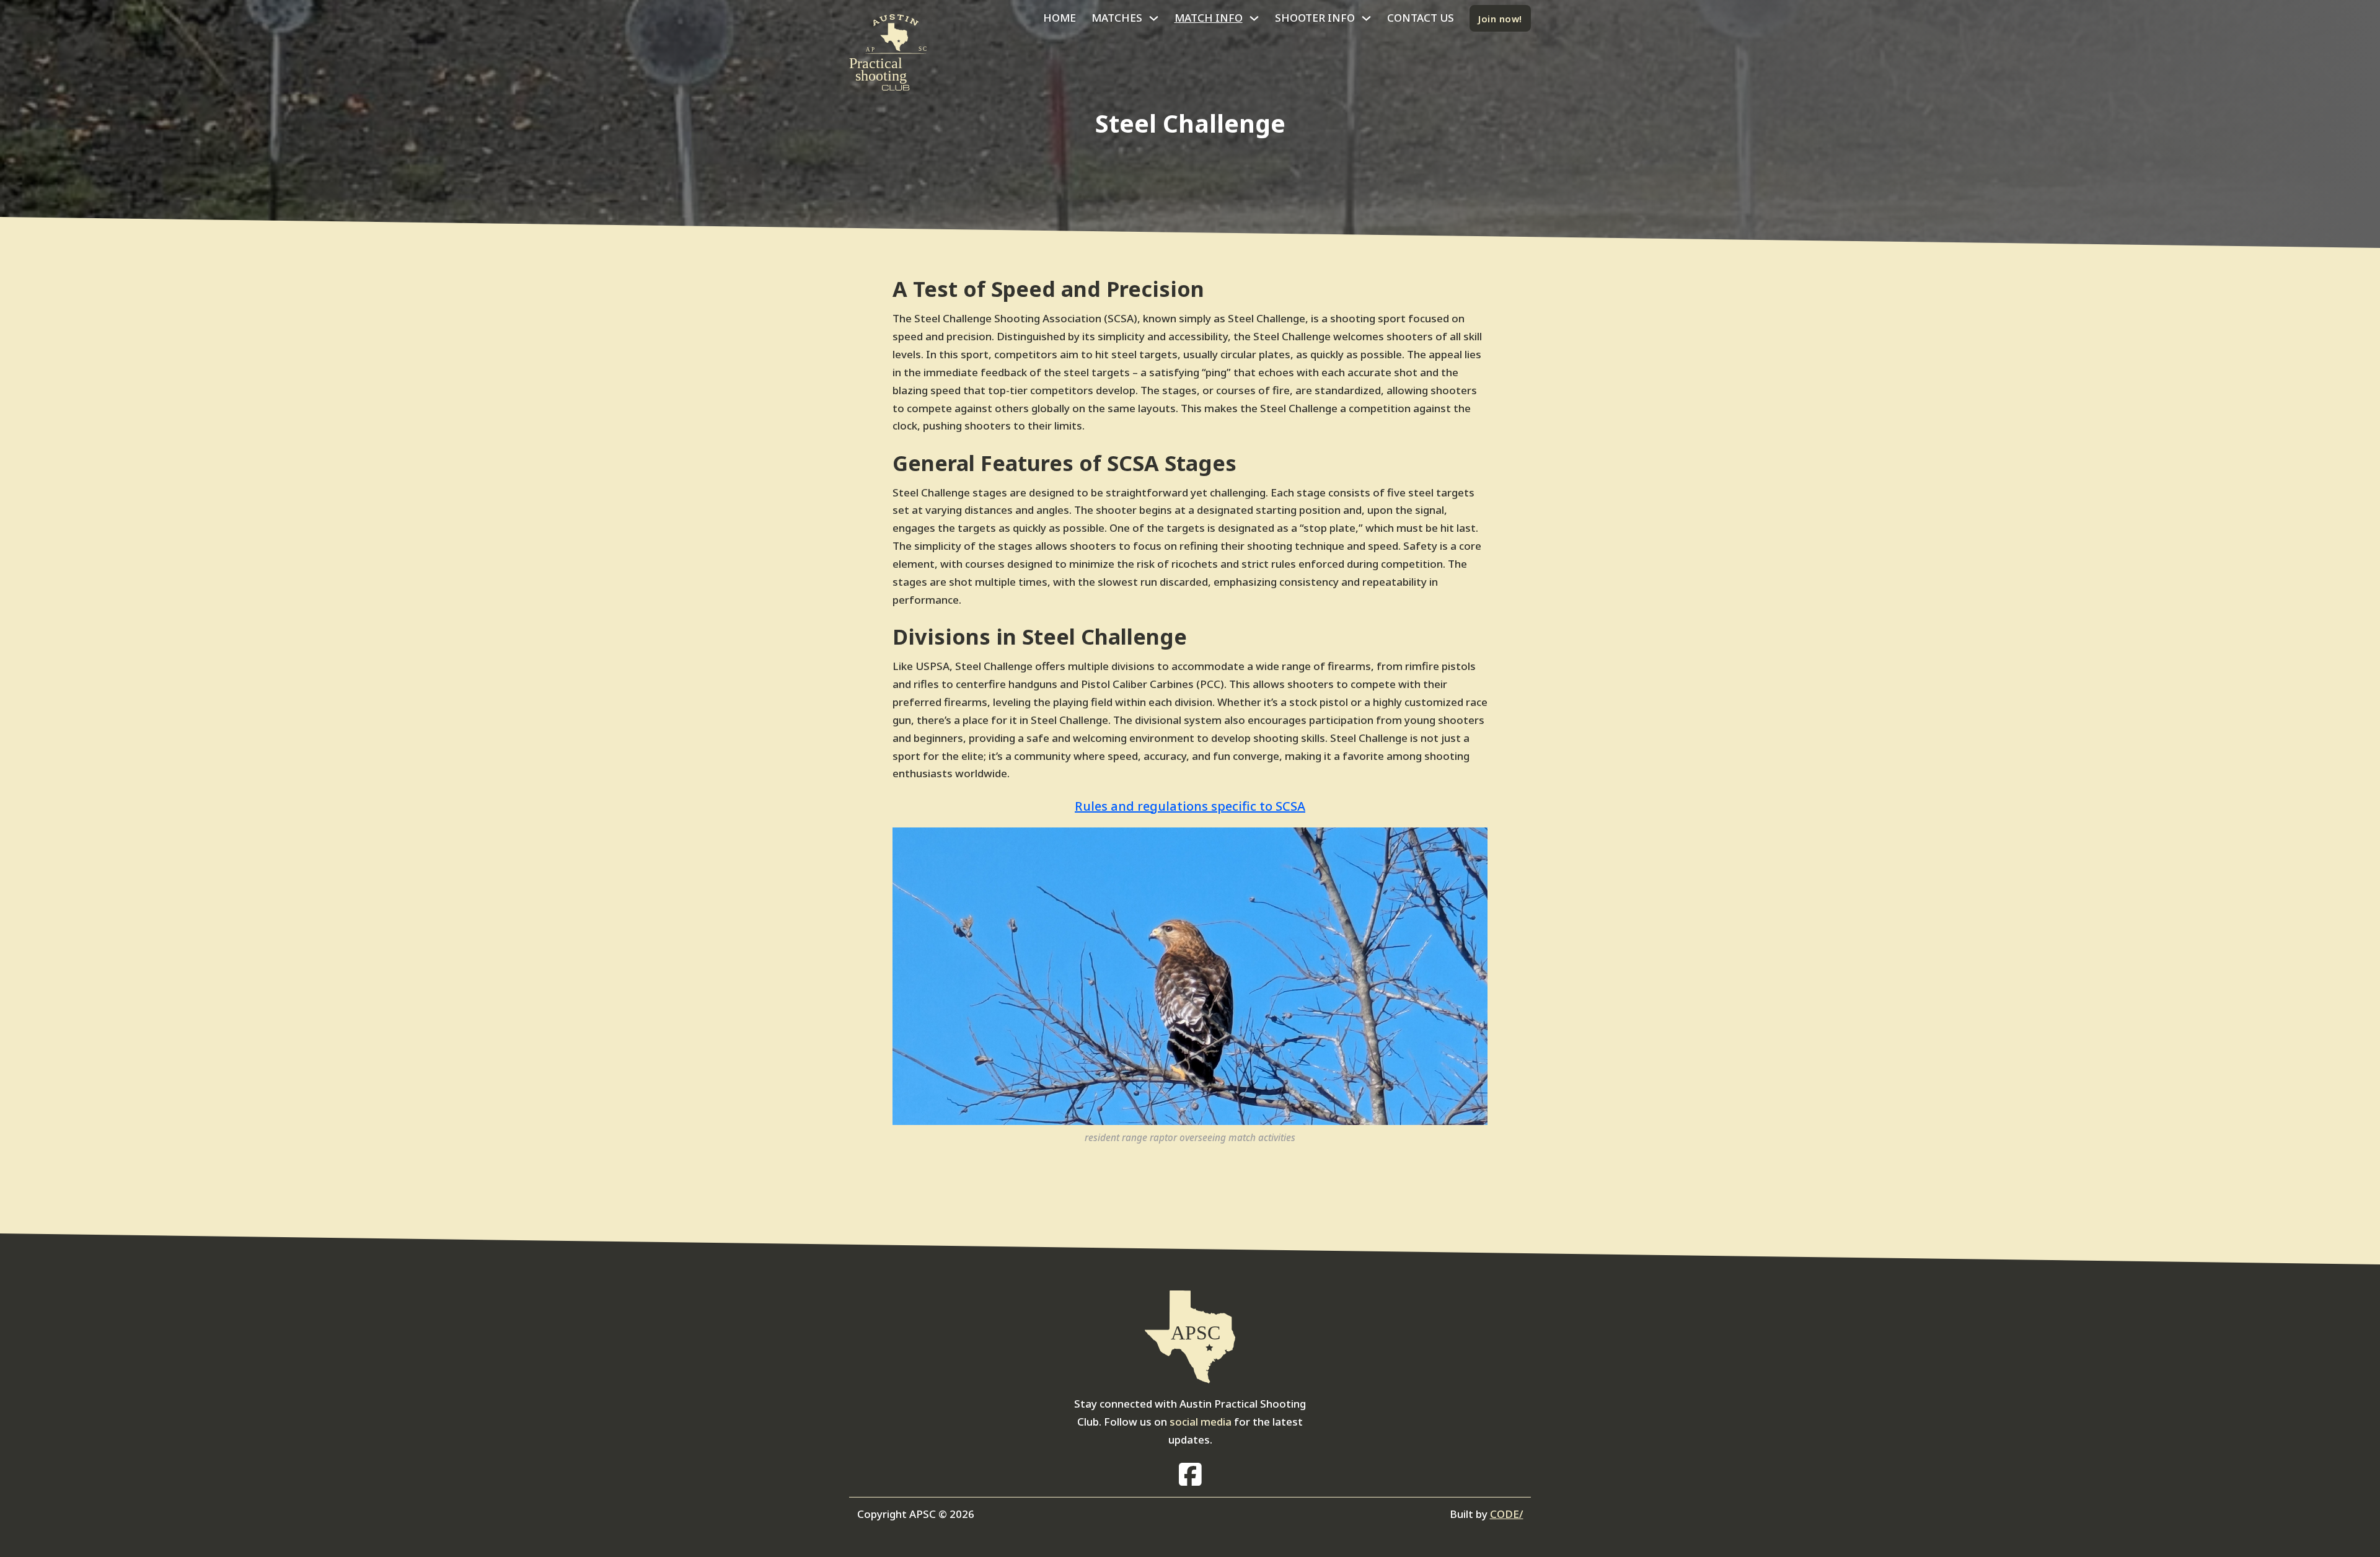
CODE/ (1507, 1514)
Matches (1117, 18)
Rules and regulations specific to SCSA (1190, 806)
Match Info (1209, 18)
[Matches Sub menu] (1154, 18)
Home (1060, 18)
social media (1201, 1422)
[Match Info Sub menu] (1254, 18)
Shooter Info (1315, 18)
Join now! (1500, 19)
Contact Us (1421, 18)
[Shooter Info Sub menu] (1366, 18)
